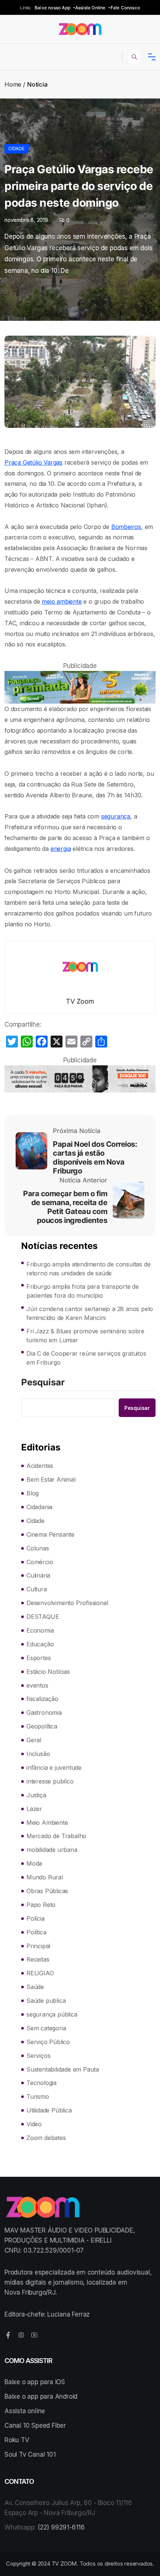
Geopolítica (42, 1726)
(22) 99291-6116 (61, 2527)
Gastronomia (44, 1713)
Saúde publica (46, 2001)
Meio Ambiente (47, 1823)
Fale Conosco (125, 8)
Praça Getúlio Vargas (33, 462)
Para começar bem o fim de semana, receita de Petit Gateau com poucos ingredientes (65, 1207)
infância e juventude (54, 1768)
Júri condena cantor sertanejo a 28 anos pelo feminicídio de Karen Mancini (90, 1313)
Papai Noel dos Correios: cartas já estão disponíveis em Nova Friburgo (95, 1158)
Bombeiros (126, 527)
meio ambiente (62, 601)
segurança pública (52, 2014)
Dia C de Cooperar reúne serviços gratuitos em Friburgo (86, 1358)
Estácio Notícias (48, 1672)
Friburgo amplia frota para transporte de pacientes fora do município (83, 1291)
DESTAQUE (43, 1617)
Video (34, 2124)
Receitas (38, 1959)
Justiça (36, 1795)
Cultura (37, 1589)
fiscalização (42, 1699)
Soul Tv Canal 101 (30, 2454)
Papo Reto (41, 1905)
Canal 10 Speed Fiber (35, 2425)
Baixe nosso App (52, 8)
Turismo (38, 2096)
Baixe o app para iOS (35, 2382)
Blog (33, 1493)
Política (36, 1932)
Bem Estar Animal (51, 1479)
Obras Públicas (47, 1891)
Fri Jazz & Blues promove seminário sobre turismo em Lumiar (85, 1336)
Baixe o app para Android (41, 2396)
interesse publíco (50, 1781)
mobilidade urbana (52, 1850)
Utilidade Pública (49, 2110)
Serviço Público (48, 2042)
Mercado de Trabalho (56, 1836)
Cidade (16, 149)
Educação (40, 1644)
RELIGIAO (40, 1973)
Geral (34, 1740)
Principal (38, 1946)
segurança (116, 816)
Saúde (35, 1987)
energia (61, 849)
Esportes (39, 1658)
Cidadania (39, 1507)
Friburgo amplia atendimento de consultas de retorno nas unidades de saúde (88, 1269)
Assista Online (90, 8)
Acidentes (40, 1466)
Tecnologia (41, 2083)
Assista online (25, 2411)
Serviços (38, 2056)
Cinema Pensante (50, 1534)
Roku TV (17, 2440)
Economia (40, 1630)
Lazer (34, 1809)
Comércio (40, 1562)
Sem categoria (46, 2028)
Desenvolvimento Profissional (67, 1603)
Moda (34, 1863)
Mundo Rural (45, 1877)
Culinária (38, 1575)
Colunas (38, 1548)
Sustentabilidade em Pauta (63, 2069)
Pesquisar (43, 1383)
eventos (37, 1685)
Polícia (36, 1918)
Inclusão (38, 1754)
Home (13, 84)
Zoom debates (46, 2138)
